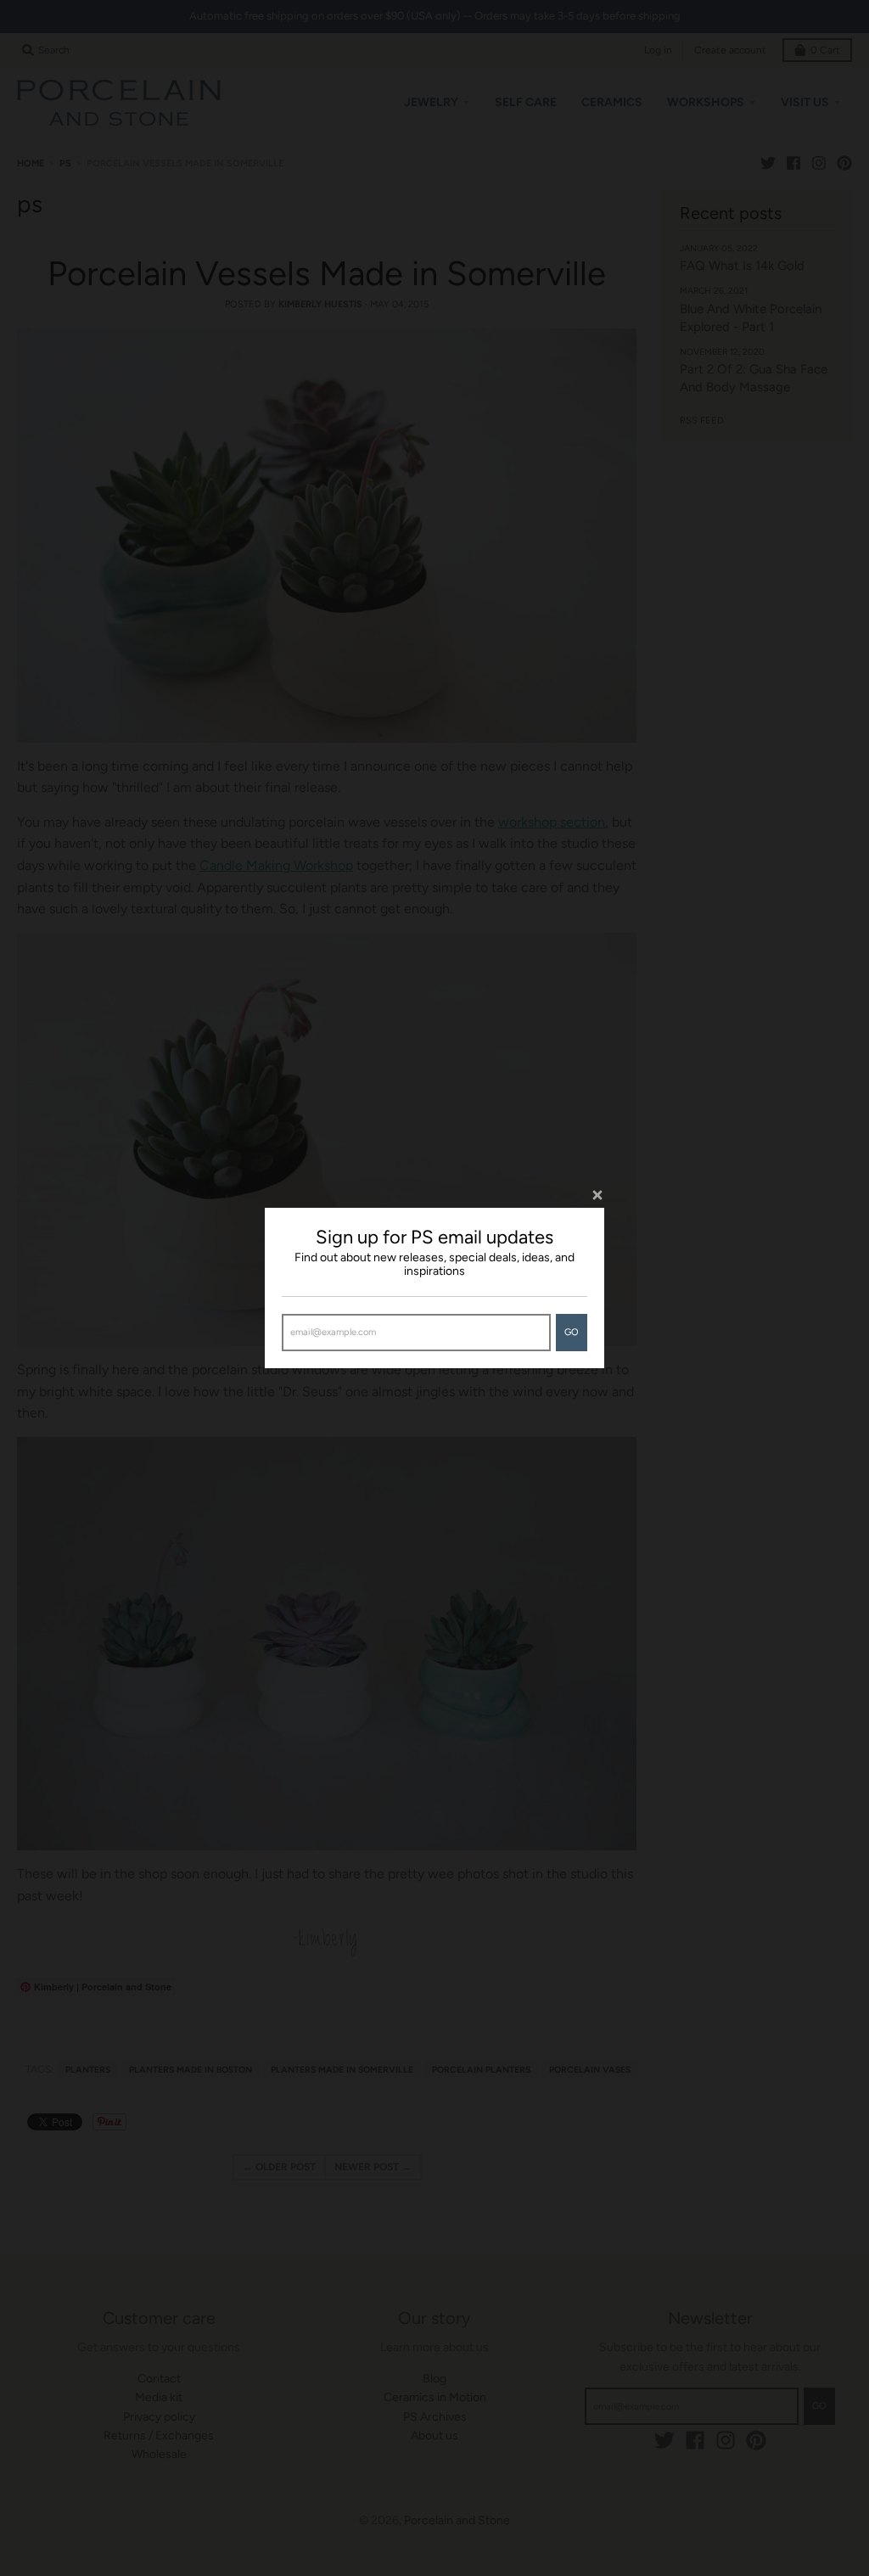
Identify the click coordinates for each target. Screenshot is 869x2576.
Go (572, 1332)
